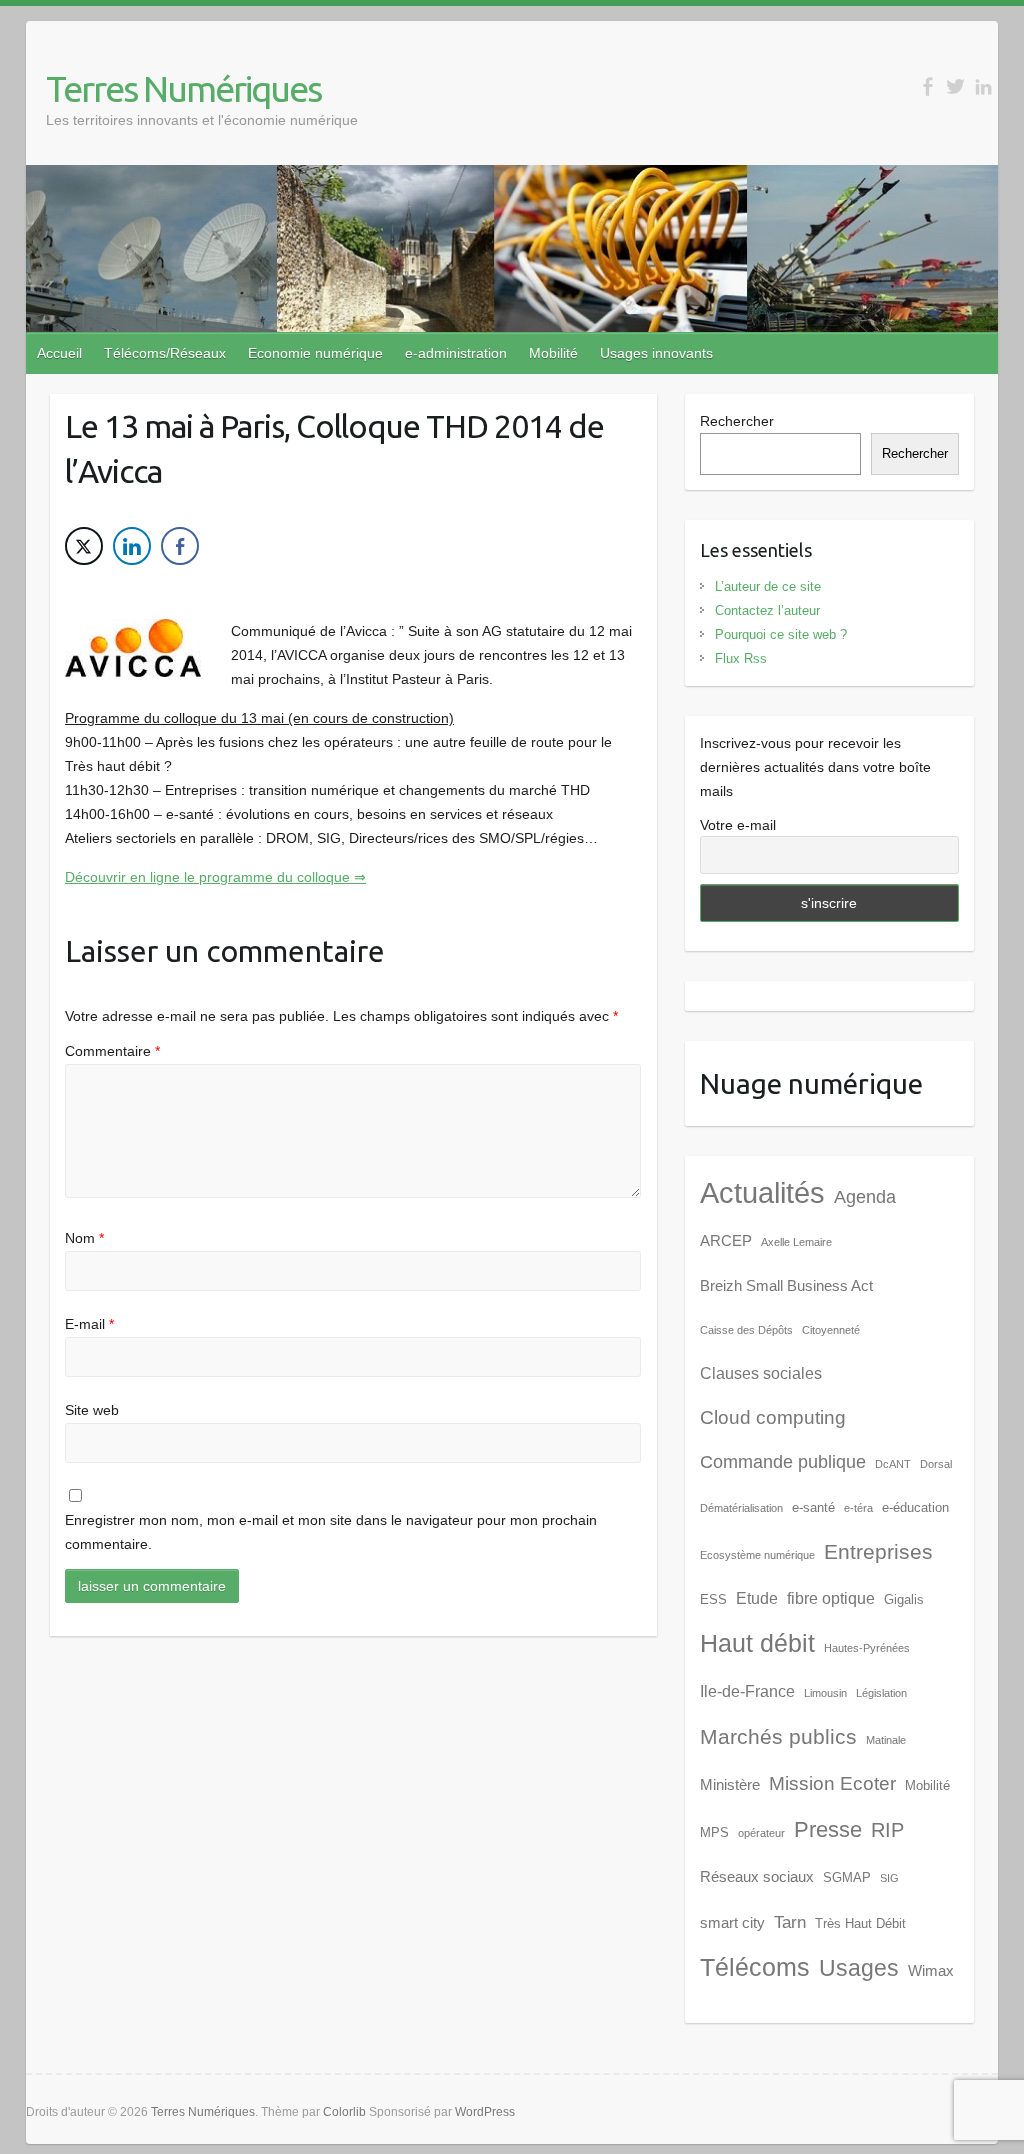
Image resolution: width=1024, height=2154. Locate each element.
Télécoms (755, 1967)
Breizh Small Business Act (786, 1286)
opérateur (761, 1833)
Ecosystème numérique (757, 1555)
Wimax (931, 1971)
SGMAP (847, 1877)
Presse (828, 1829)
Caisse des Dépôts (746, 1330)
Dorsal (936, 1464)
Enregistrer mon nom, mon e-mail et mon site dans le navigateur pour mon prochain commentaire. (331, 1532)
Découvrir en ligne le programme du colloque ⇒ (215, 877)
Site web (92, 1410)
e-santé (813, 1507)
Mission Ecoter (832, 1783)
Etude (757, 1598)
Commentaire (112, 1051)
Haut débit (757, 1643)
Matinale (886, 1740)
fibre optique (831, 1598)
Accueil (59, 353)
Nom (84, 1238)
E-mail (89, 1324)
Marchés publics (778, 1737)
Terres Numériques (183, 88)
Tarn (790, 1922)
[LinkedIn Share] (132, 546)
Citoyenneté (831, 1330)
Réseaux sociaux (757, 1877)
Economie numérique (315, 353)
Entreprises (878, 1552)
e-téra (858, 1508)
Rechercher (737, 421)
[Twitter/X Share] (84, 546)
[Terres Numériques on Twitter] (955, 86)
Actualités (762, 1192)
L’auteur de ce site (768, 586)
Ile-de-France (747, 1691)
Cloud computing (773, 1417)
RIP (887, 1830)
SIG (889, 1878)
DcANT (893, 1464)
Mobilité (553, 353)
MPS (714, 1832)
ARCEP (726, 1241)
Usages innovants (656, 353)
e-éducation (915, 1507)
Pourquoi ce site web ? (781, 634)
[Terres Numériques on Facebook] (927, 86)
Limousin (825, 1693)
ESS (713, 1599)
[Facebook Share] (180, 546)
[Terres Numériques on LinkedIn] (983, 86)
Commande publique (783, 1462)
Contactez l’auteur (767, 610)
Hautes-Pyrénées (867, 1648)
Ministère (730, 1785)
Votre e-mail (738, 825)
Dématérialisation (741, 1508)
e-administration (456, 353)
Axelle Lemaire (796, 1242)
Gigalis (904, 1599)
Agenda (865, 1197)
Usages (859, 1968)
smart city (732, 1923)
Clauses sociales (761, 1373)
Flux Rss (741, 658)
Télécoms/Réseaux (165, 353)
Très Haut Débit (860, 1923)
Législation (881, 1693)
